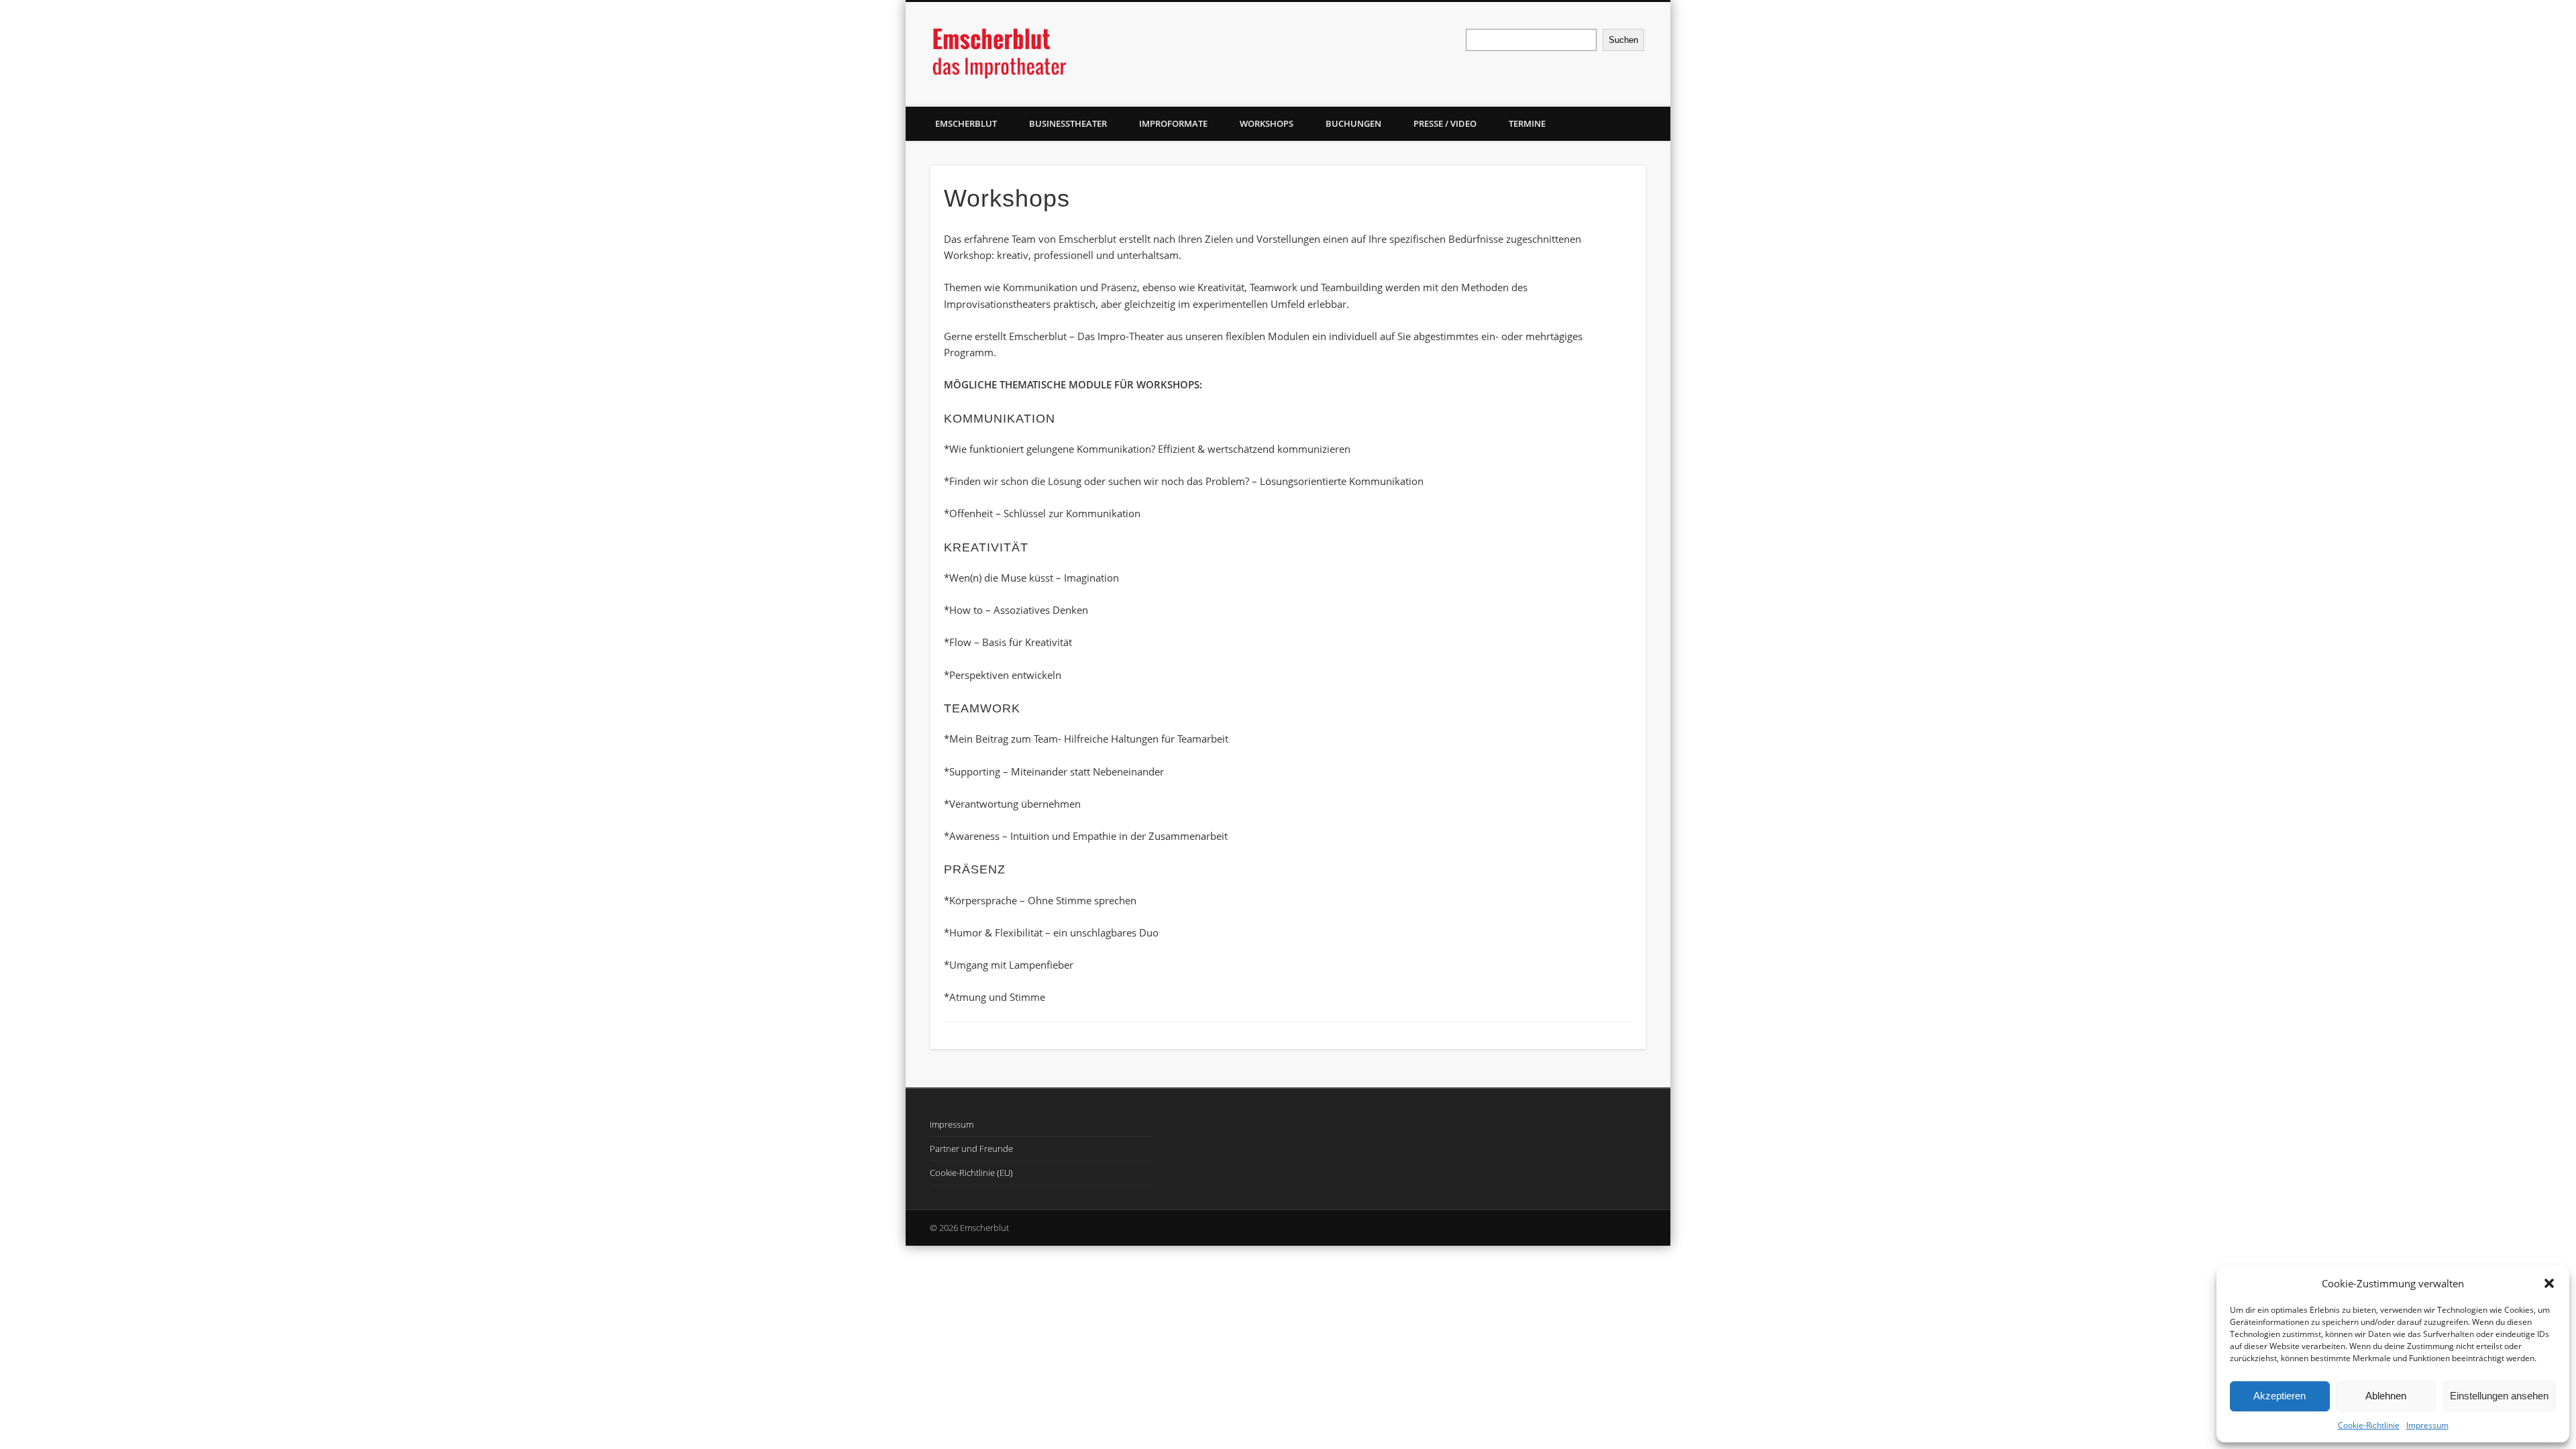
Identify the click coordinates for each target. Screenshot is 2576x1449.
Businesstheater (1068, 123)
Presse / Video (1445, 123)
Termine (1527, 123)
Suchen (1623, 40)
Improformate (1173, 123)
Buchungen (1353, 123)
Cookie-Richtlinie (2369, 1425)
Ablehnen (2386, 1396)
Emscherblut (966, 123)
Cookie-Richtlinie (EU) (971, 1173)
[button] (2549, 1283)
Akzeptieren (2279, 1396)
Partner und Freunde (971, 1148)
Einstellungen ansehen (2499, 1396)
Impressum (2427, 1425)
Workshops (1267, 123)
